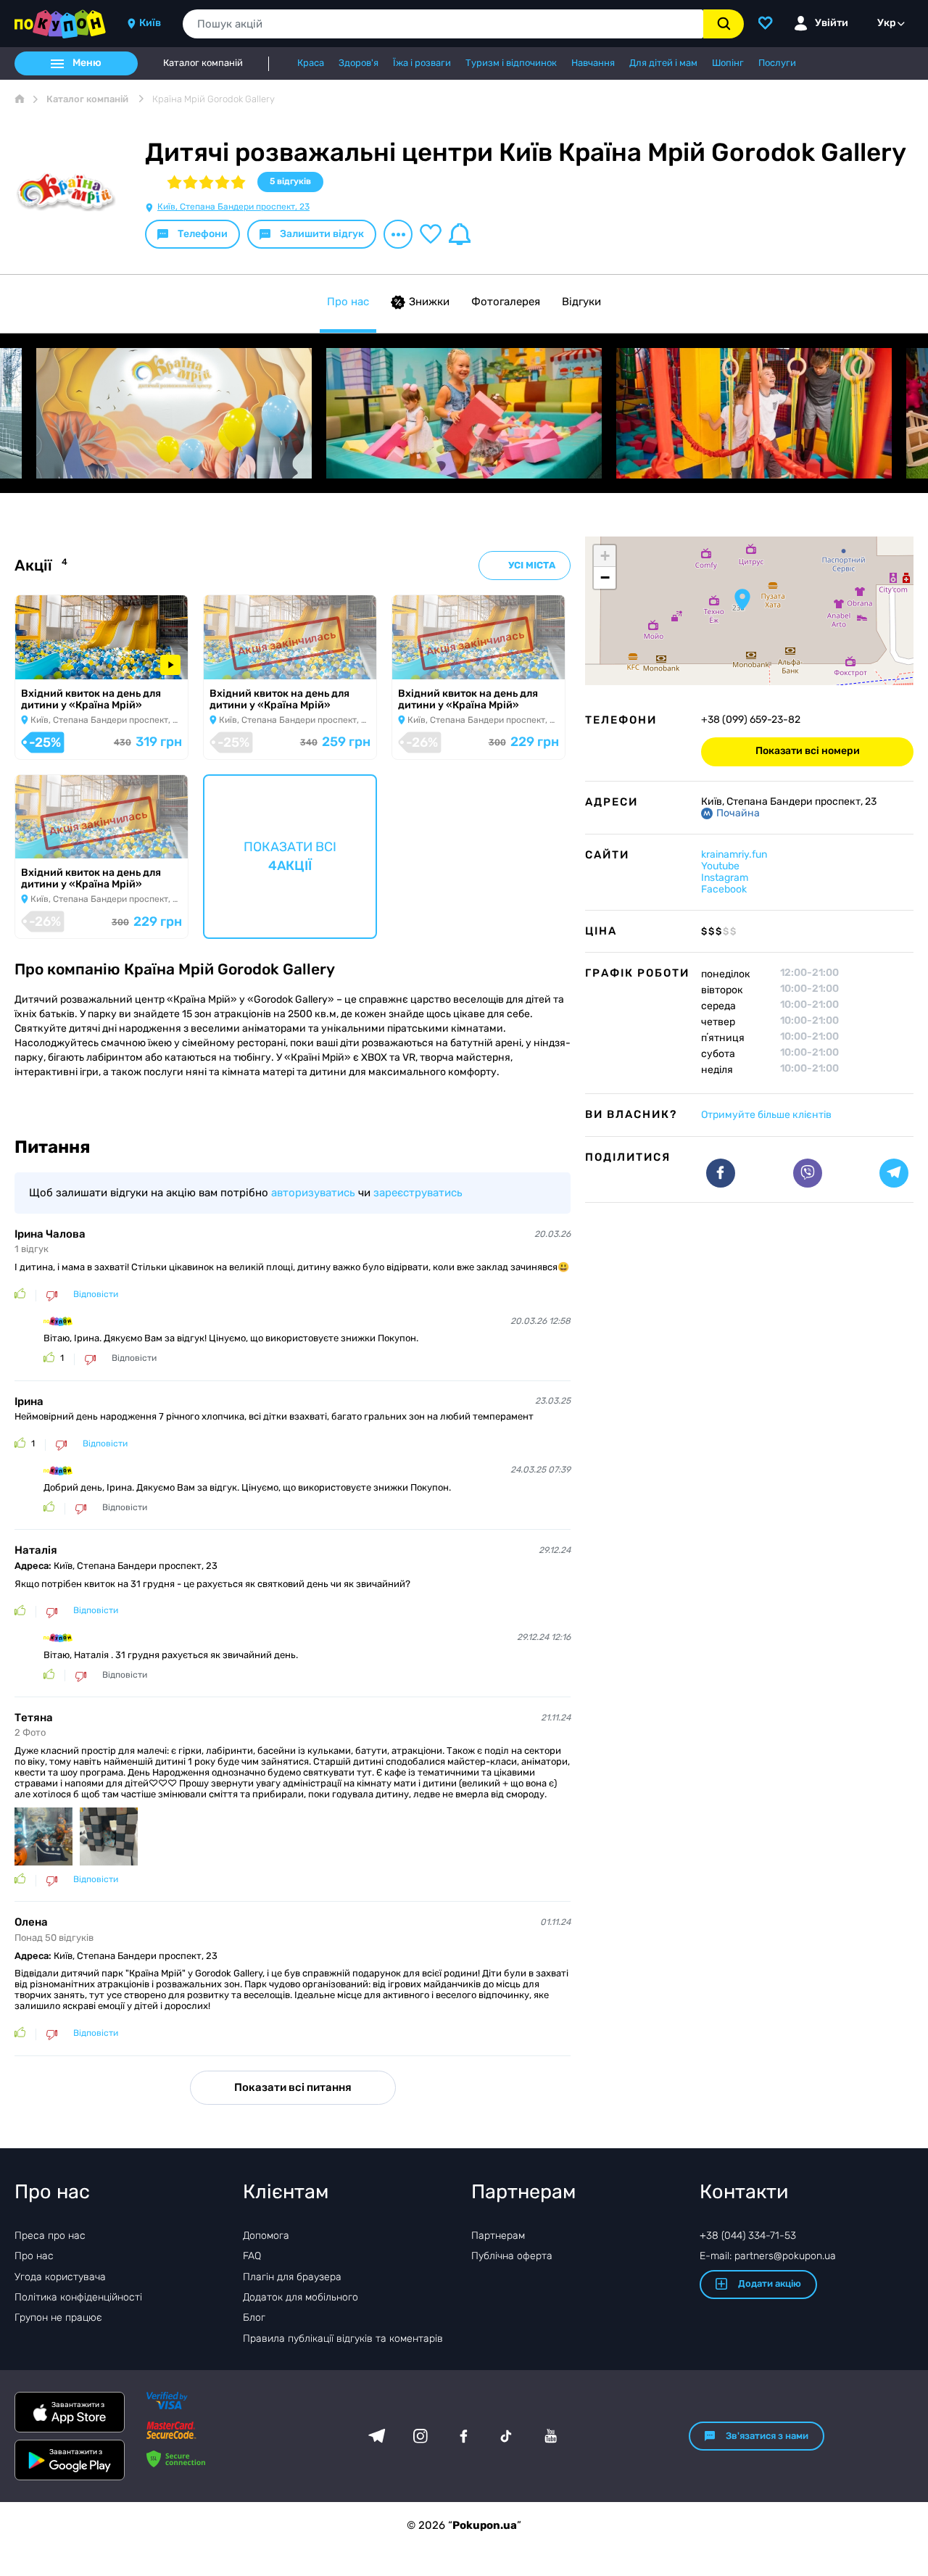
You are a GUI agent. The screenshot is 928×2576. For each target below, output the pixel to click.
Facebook (724, 889)
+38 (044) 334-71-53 (748, 2236)
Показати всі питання (293, 2087)
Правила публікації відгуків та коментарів (343, 2339)
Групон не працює (58, 2318)
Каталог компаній (203, 63)
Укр (887, 23)
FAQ (252, 2256)
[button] (742, 600)
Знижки (429, 302)
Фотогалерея (506, 302)
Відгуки (581, 302)
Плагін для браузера (292, 2277)
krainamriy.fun (734, 854)
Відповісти (96, 1295)
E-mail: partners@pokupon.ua (768, 2256)
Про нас (348, 302)
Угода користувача (60, 2277)
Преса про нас (50, 2236)
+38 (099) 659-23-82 (751, 720)
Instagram (725, 878)
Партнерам (498, 2236)
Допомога (266, 2236)
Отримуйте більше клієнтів (766, 1115)
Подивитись (58, 660)
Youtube (720, 866)
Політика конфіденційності (78, 2297)
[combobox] (443, 24)
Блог (254, 2318)
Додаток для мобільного (301, 2297)
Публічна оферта (512, 2256)
